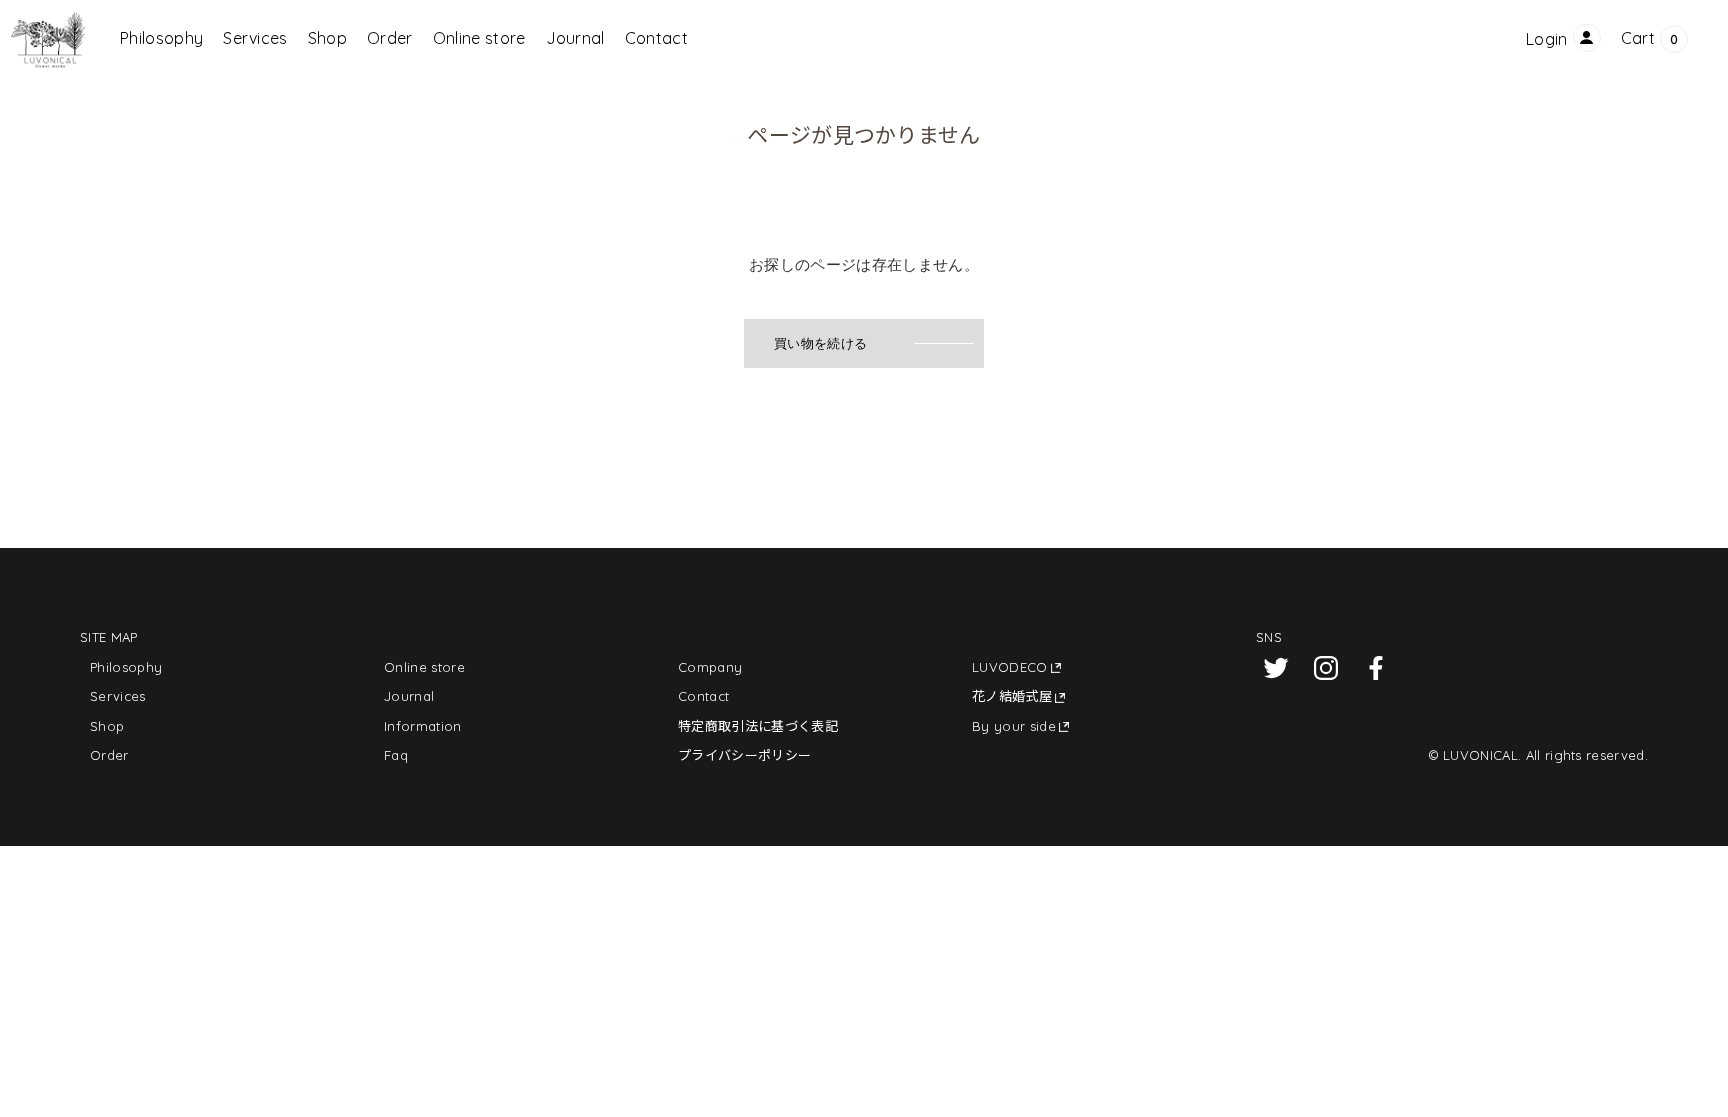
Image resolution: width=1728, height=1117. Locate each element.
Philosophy (161, 38)
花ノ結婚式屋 (1012, 696)
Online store (479, 38)
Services (255, 38)
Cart (1638, 38)
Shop (327, 38)
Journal (575, 38)
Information (423, 726)
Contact (656, 38)
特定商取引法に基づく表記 (758, 726)
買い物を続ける (820, 343)
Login (1547, 39)
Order (390, 38)
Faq (396, 755)
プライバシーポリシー (744, 755)
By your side (1014, 726)
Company (710, 667)
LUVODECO (1010, 667)
